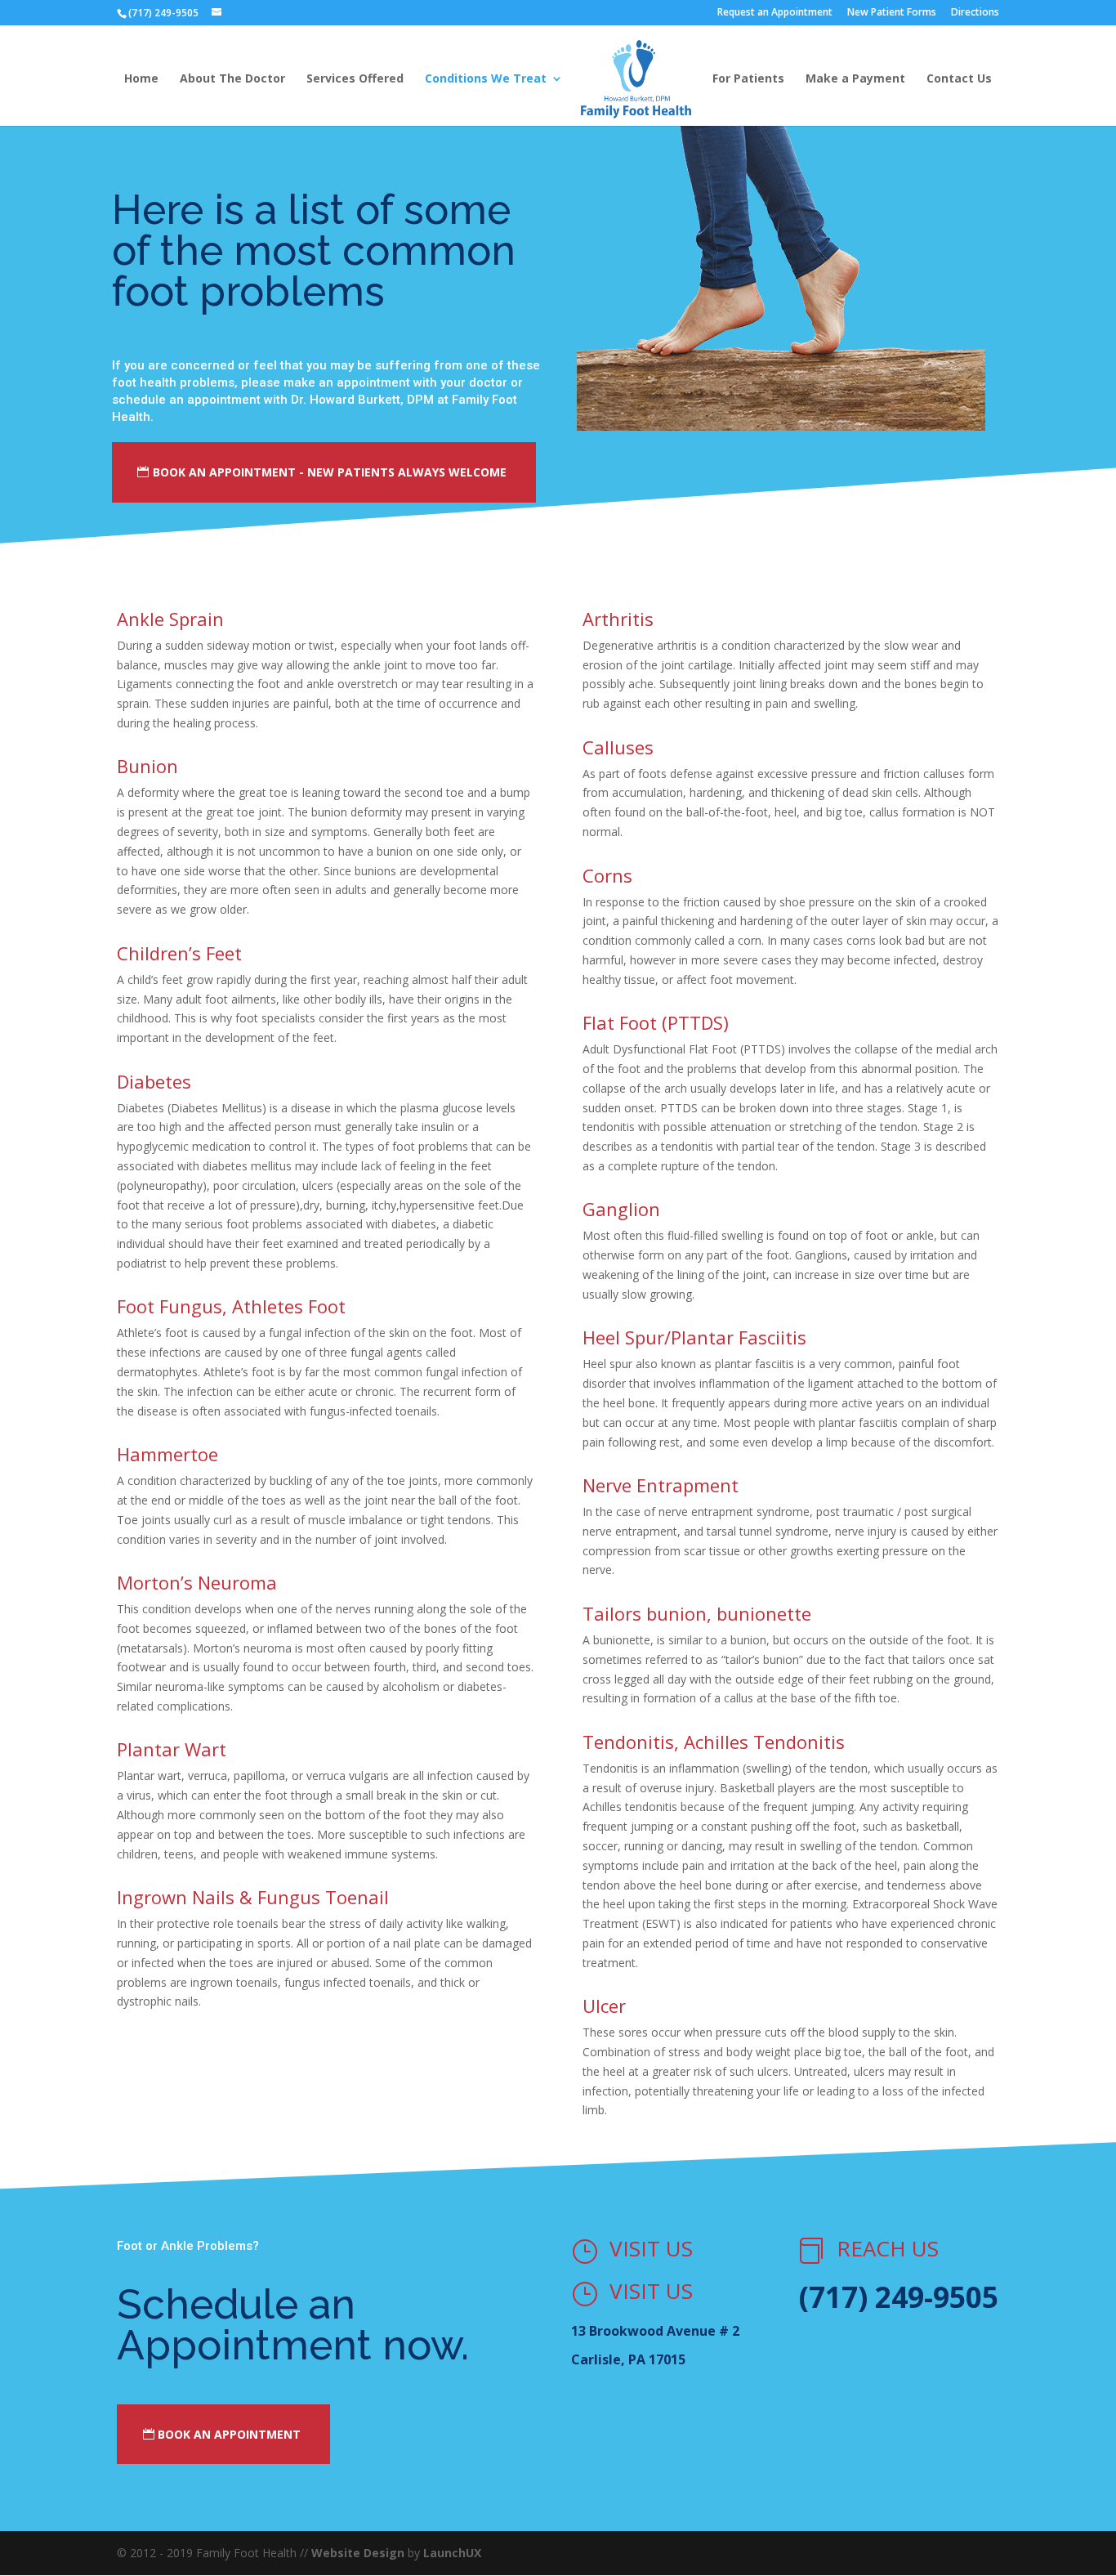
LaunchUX (452, 2553)
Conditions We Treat (486, 79)
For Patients (748, 79)
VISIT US (651, 2248)
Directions (975, 13)
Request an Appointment (775, 13)
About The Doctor (232, 79)
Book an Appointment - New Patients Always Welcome (330, 472)
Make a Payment (855, 79)
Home (141, 79)
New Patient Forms (892, 13)
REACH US (888, 2248)
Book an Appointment (229, 2434)
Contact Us (959, 79)
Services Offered (355, 79)
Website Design (358, 2553)
